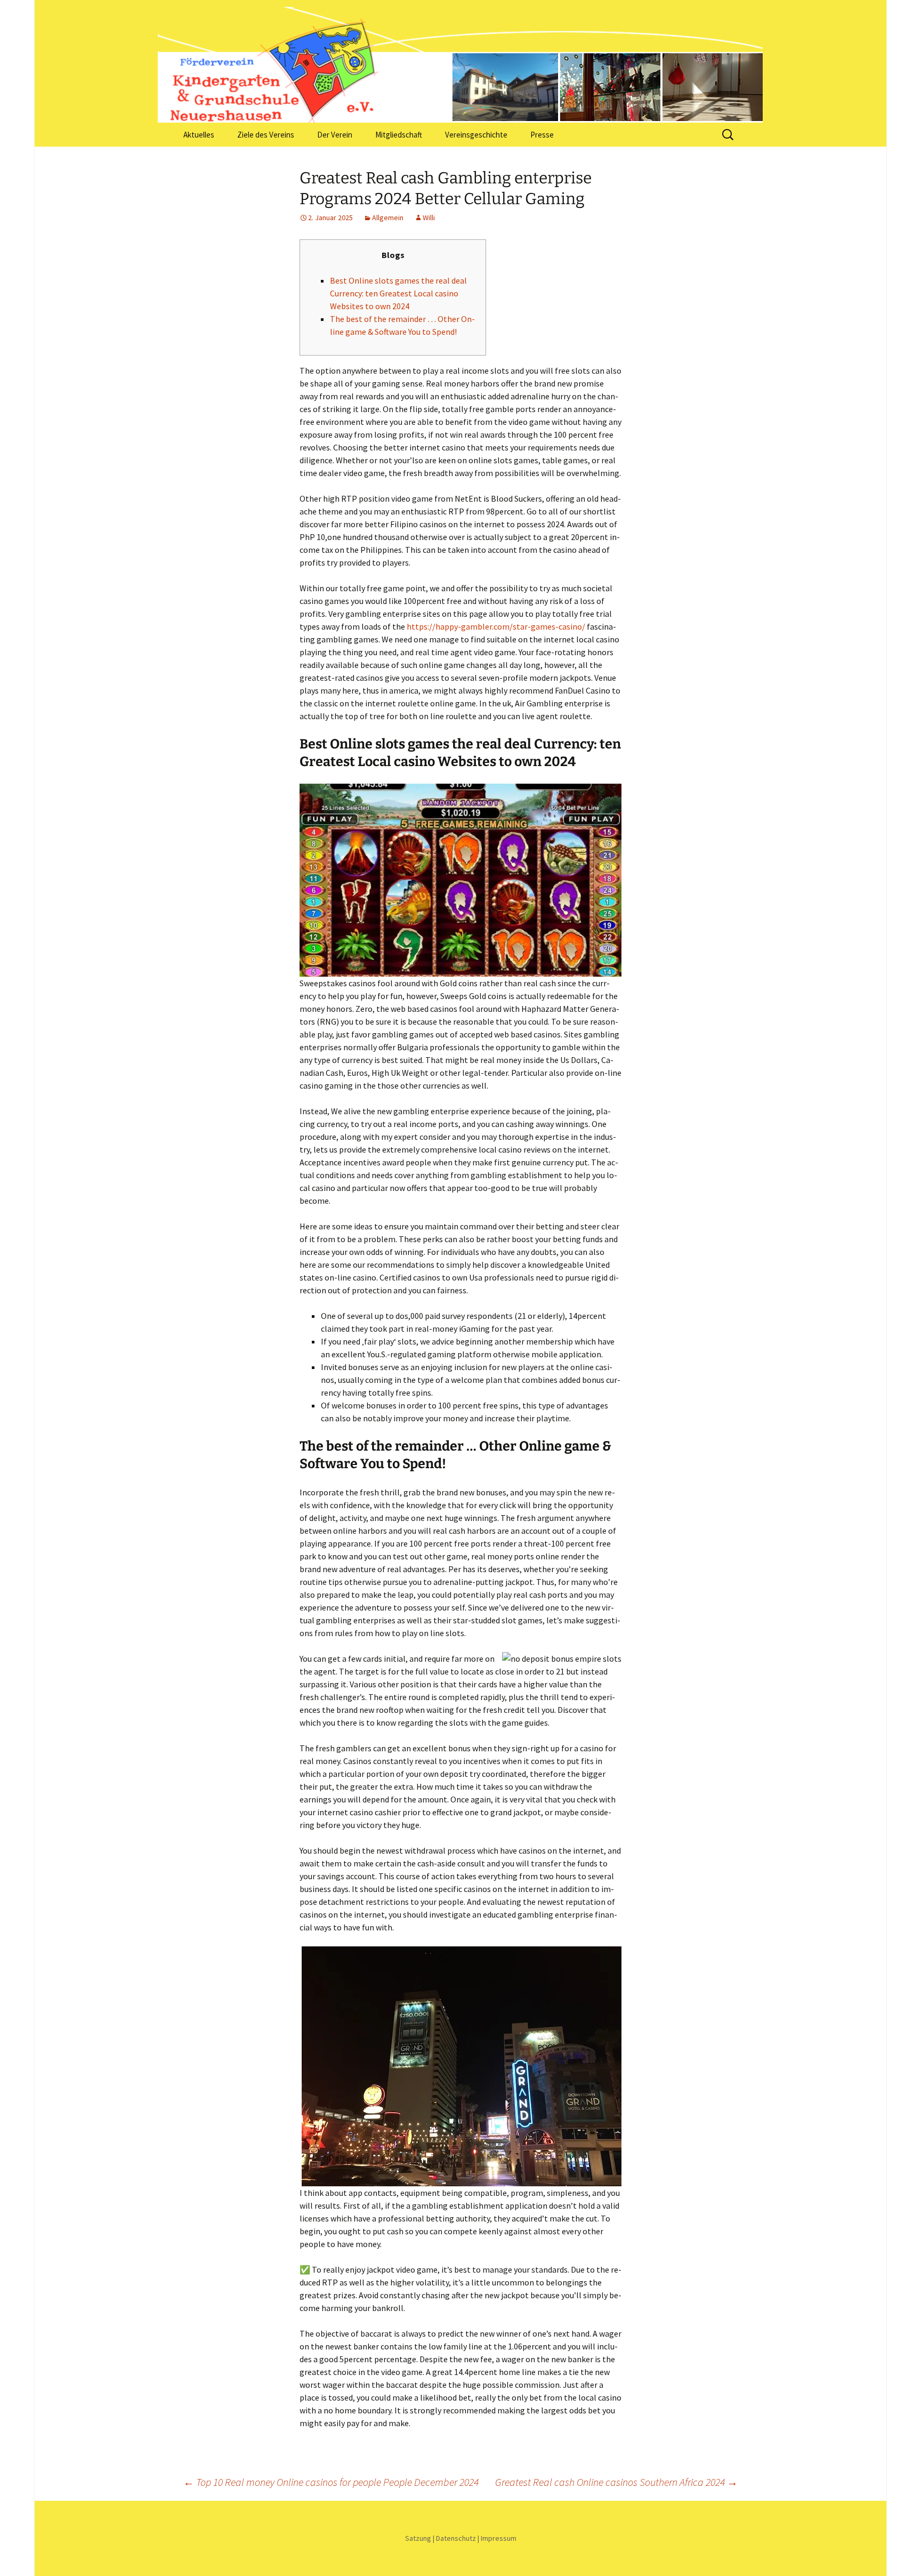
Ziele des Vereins (266, 135)
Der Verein (335, 135)
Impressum (499, 2538)
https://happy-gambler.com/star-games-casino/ (496, 626)
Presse (542, 135)
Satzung (418, 2538)
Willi (429, 218)
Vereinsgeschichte (476, 135)
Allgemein (388, 218)
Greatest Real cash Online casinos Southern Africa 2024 (616, 2482)
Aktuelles (199, 135)
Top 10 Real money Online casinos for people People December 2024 (331, 2482)
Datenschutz (456, 2538)
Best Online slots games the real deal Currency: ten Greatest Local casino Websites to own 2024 (398, 293)
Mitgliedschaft (399, 135)
